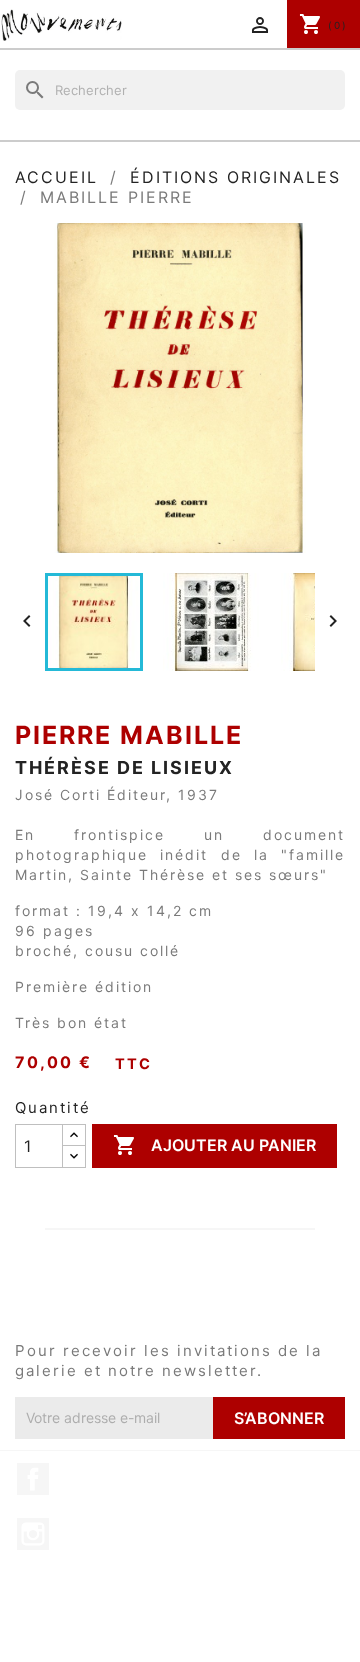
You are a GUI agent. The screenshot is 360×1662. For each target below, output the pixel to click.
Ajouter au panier (214, 1145)
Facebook (33, 1479)
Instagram (33, 1534)
